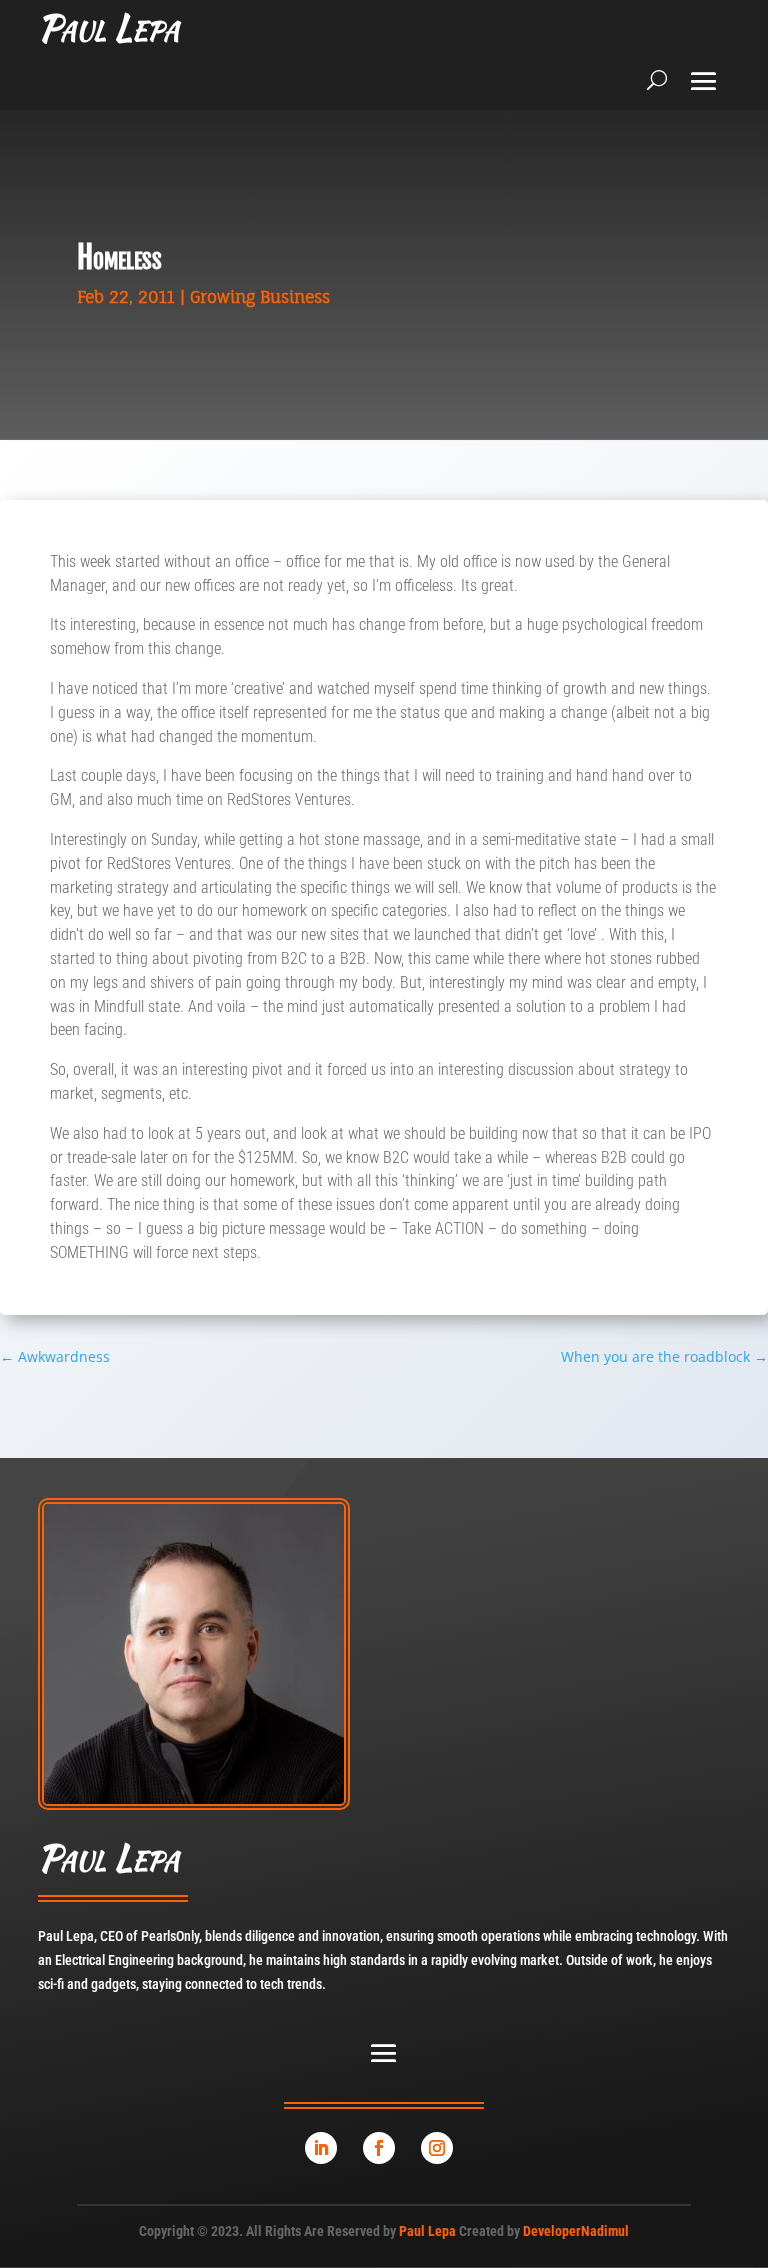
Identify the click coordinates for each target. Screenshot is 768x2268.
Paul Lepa (427, 2231)
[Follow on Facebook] (379, 2148)
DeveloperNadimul (576, 2231)
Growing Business (260, 297)
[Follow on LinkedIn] (321, 2148)
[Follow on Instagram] (437, 2148)
